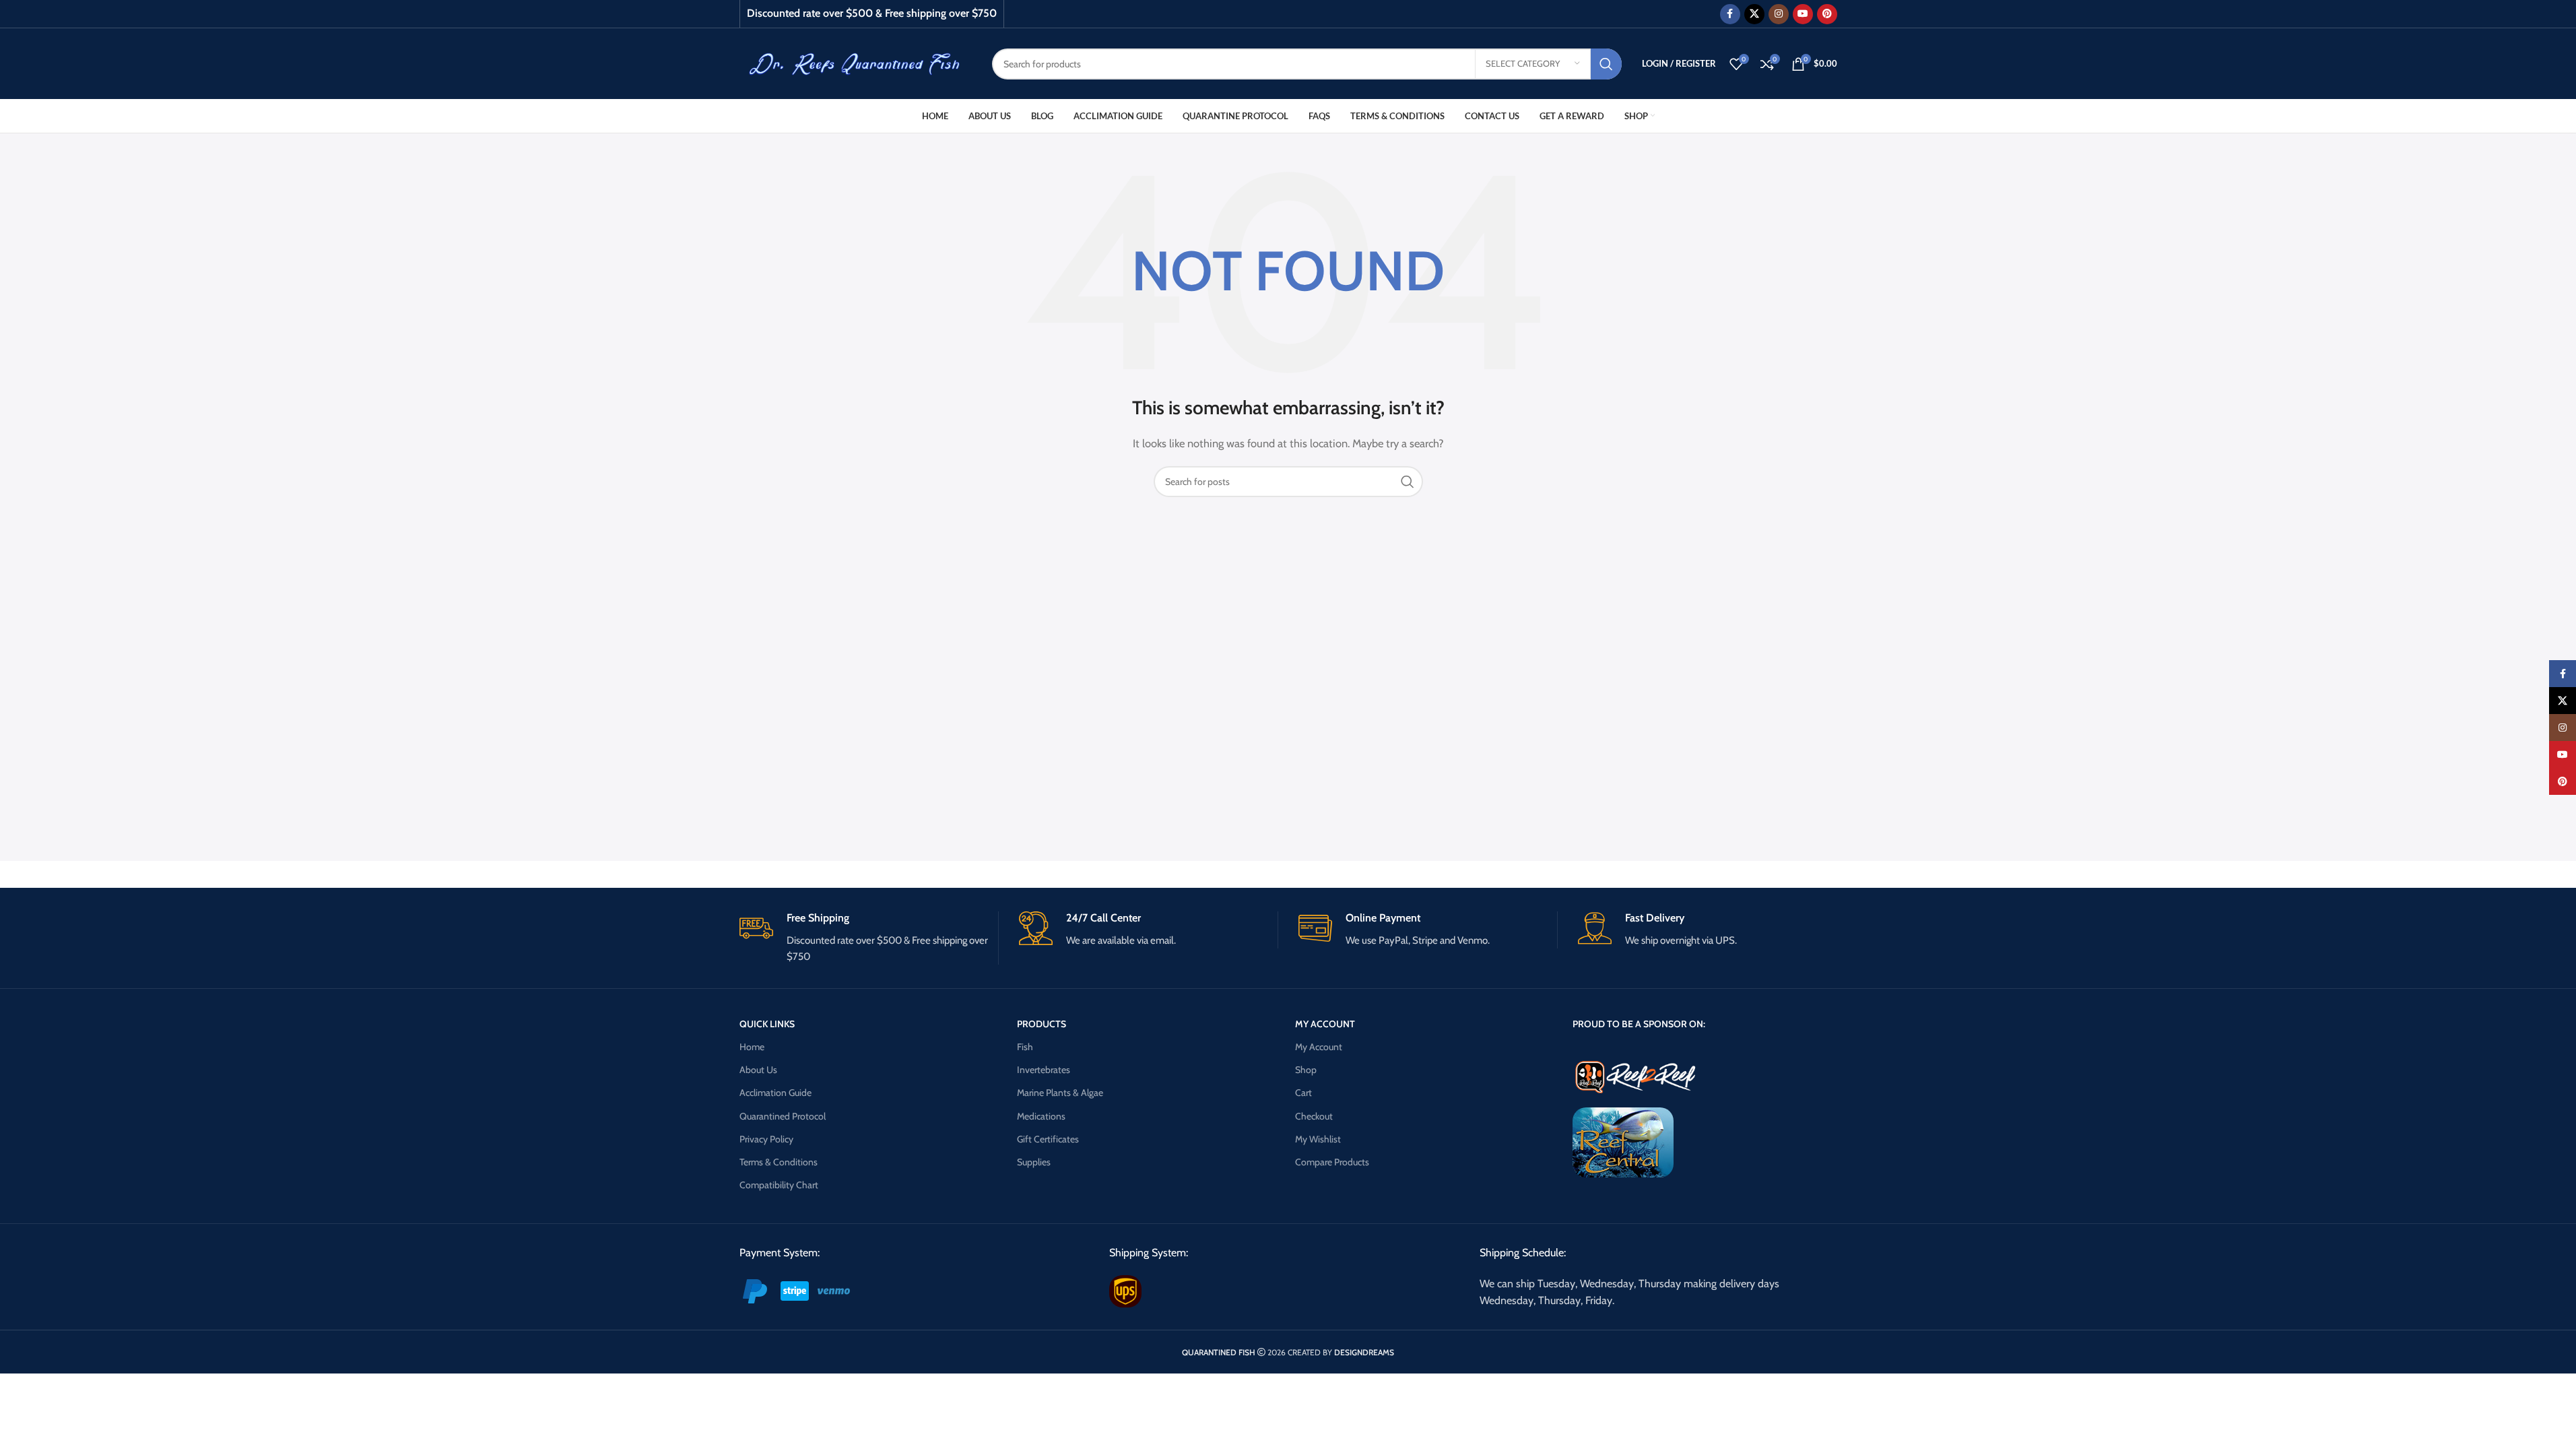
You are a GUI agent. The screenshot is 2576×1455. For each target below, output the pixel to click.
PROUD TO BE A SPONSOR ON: (1639, 1024)
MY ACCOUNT (1325, 1024)
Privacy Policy (766, 1139)
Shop (1306, 1070)
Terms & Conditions (779, 1162)
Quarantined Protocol (783, 1116)
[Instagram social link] (1779, 14)
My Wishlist (1318, 1139)
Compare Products (1332, 1162)
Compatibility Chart (779, 1185)
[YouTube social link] (1803, 14)
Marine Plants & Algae (1060, 1093)
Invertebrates (1044, 1070)
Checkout (1314, 1116)
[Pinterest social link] (1827, 14)
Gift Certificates (1048, 1139)
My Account (1319, 1047)
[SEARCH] (1606, 64)
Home (752, 1047)
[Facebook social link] (1730, 14)
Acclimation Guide (775, 1093)
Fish (1025, 1047)
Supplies (1034, 1162)
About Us (758, 1070)
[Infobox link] (869, 938)
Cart (1303, 1093)
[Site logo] (856, 63)
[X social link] (1754, 14)
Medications (1041, 1116)
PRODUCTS (1042, 1024)
